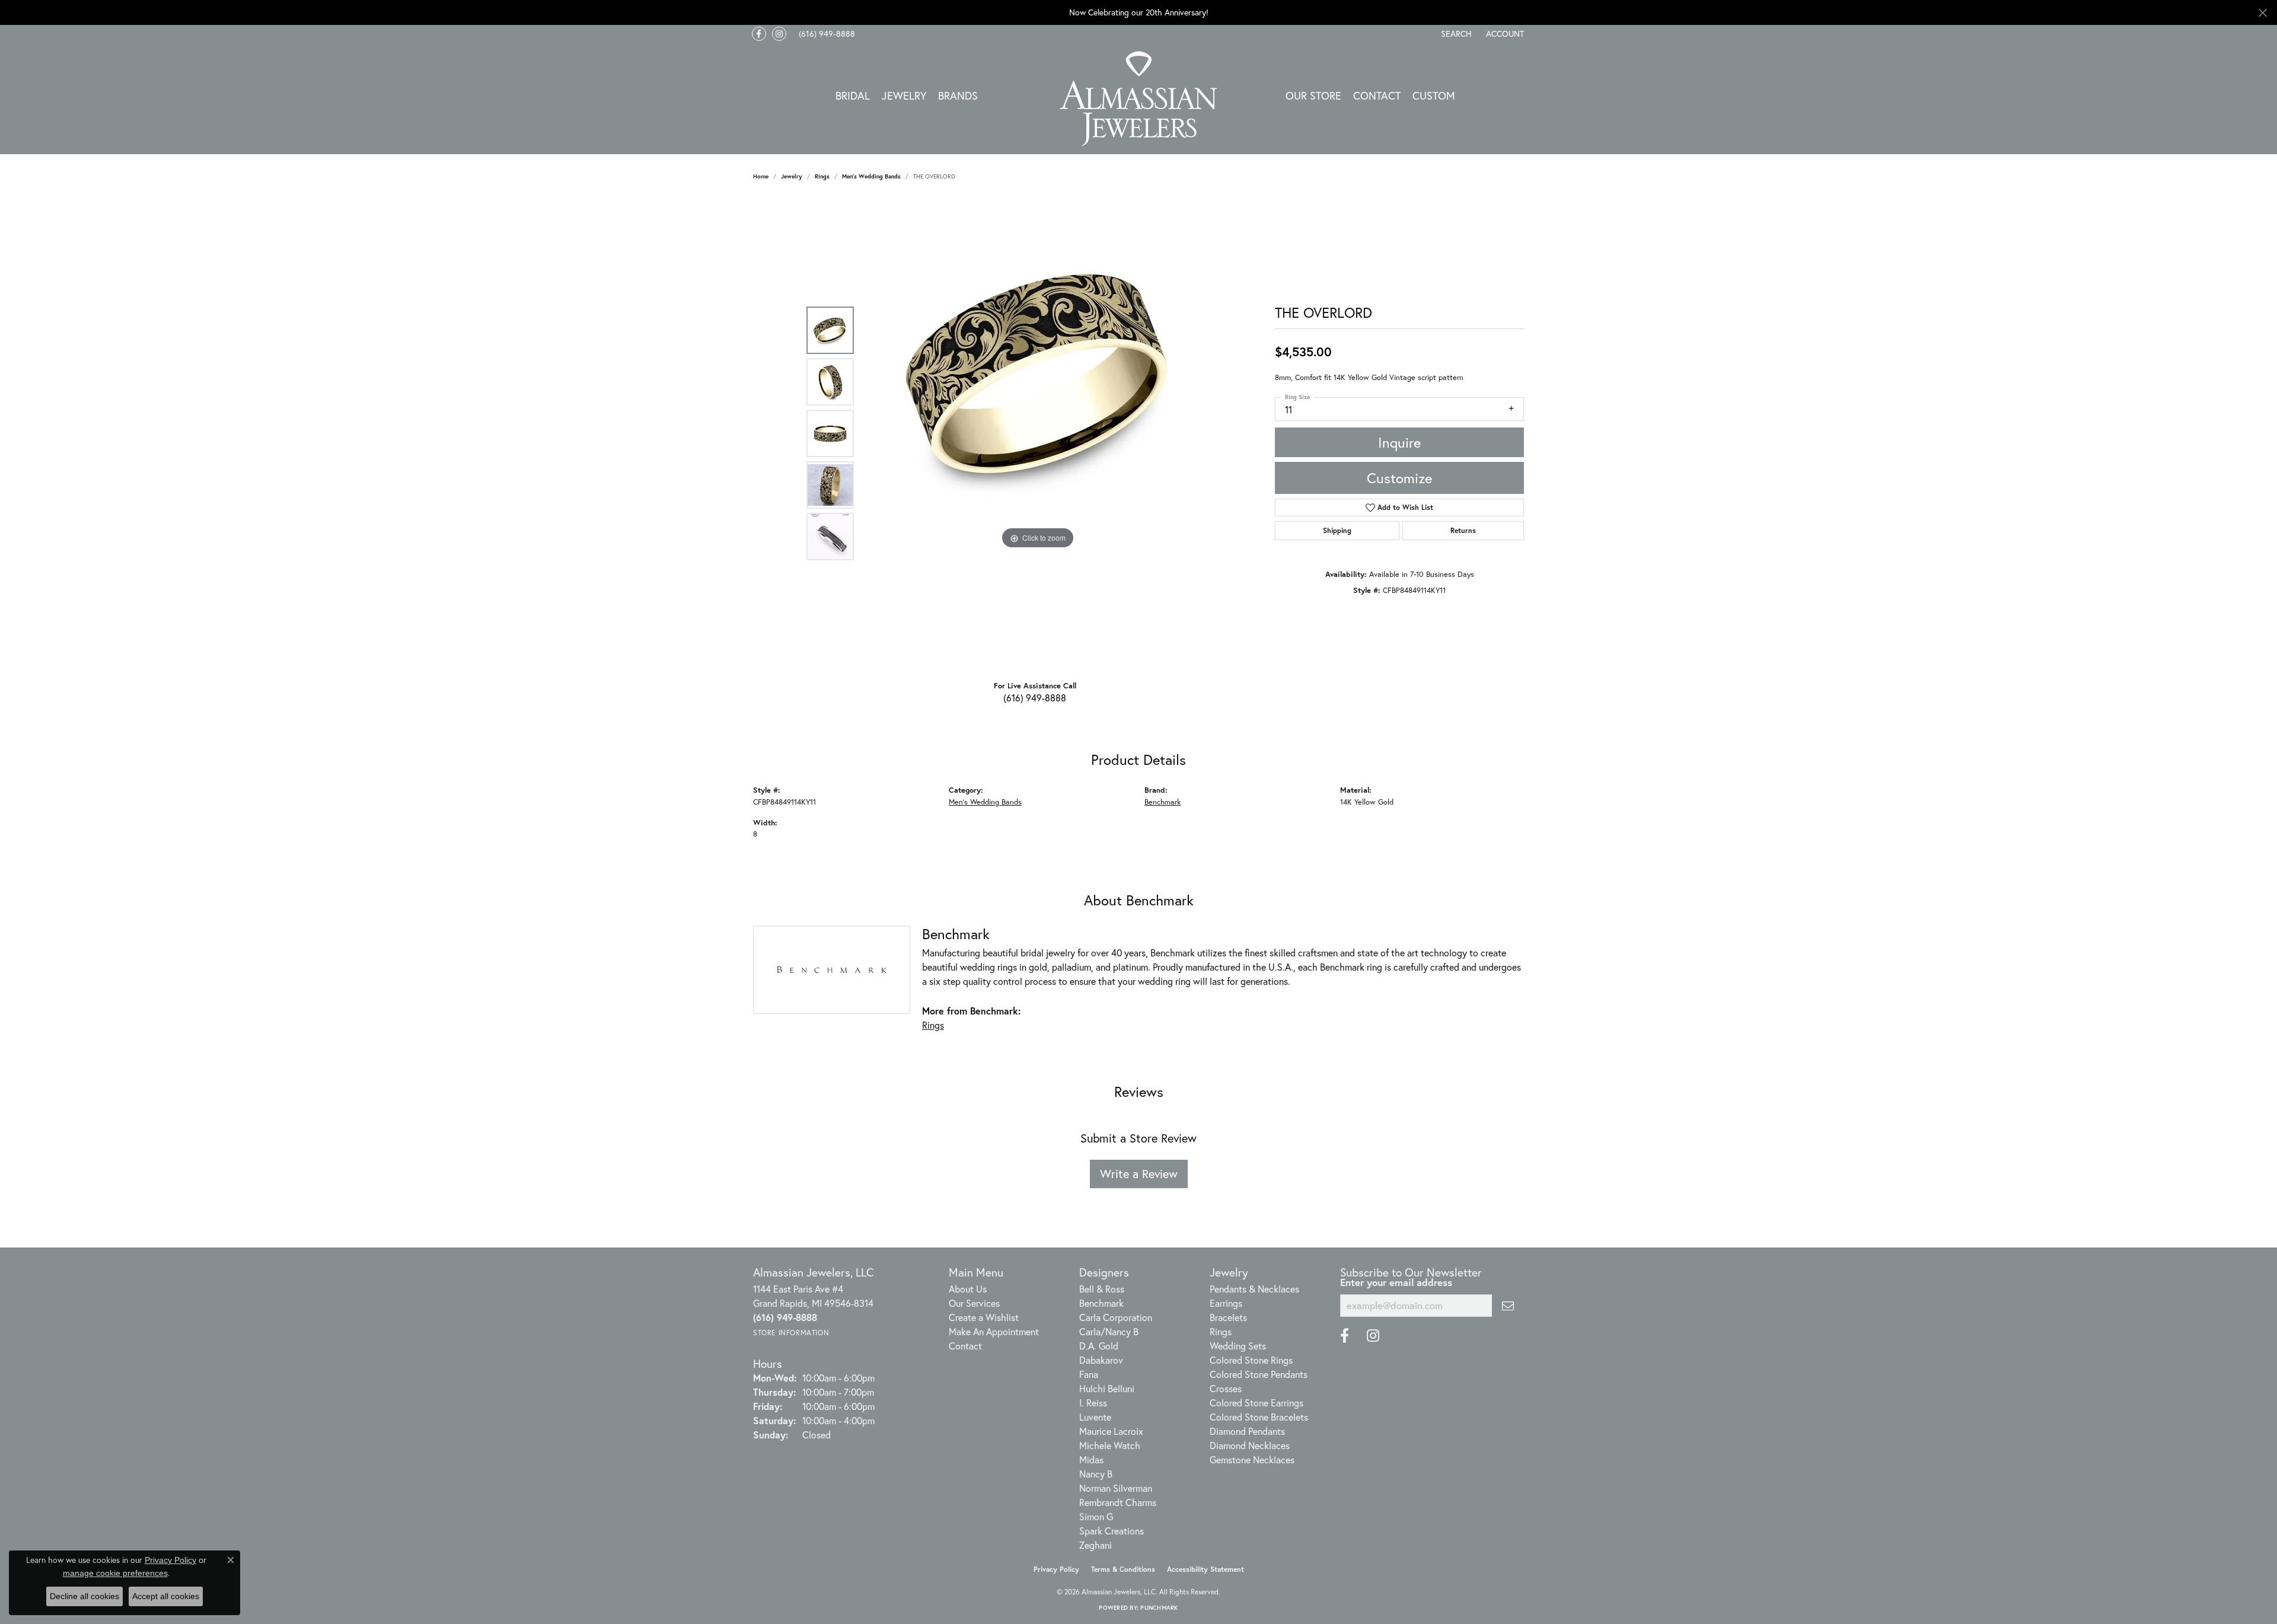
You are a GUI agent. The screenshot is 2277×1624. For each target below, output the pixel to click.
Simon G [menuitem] (1096, 1516)
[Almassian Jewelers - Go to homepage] (1139, 99)
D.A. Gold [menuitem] (1099, 1346)
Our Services (974, 1303)
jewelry (792, 176)
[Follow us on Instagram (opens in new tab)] (779, 34)
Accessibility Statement (1206, 1569)
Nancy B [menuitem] (1096, 1474)
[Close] (2262, 13)
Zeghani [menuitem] (1096, 1545)
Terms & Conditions (1123, 1569)
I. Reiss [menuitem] (1093, 1403)
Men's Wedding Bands (871, 176)
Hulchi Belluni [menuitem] (1107, 1388)
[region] (1038, 433)
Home (761, 176)
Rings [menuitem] (1221, 1331)
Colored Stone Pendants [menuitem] (1259, 1374)
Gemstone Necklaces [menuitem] (1252, 1459)
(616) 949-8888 (1035, 698)
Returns (1463, 530)
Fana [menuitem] (1089, 1374)
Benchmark (1163, 802)
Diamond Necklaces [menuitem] (1250, 1445)
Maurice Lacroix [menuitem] (1111, 1431)
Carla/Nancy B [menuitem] (1109, 1331)
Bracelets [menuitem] (1228, 1317)
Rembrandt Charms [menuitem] (1118, 1502)
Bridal (853, 95)
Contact (1377, 95)
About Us (968, 1289)
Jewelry (904, 95)
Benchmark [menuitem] (1101, 1303)
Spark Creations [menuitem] (1112, 1531)
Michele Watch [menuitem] (1110, 1445)
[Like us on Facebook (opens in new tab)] (759, 34)
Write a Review (1139, 1174)
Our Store (1313, 95)
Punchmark (1159, 1608)
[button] (1455, 34)
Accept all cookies (166, 1596)
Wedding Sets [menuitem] (1238, 1346)
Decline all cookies (84, 1596)
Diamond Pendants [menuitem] (1247, 1431)
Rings (822, 176)
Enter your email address (1396, 1282)
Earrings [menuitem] (1226, 1303)
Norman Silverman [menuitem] (1116, 1488)
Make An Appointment (994, 1331)
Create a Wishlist (984, 1317)
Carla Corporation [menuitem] (1116, 1317)
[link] (826, 34)
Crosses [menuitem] (1226, 1388)
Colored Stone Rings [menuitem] (1251, 1360)
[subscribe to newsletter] (1508, 1306)
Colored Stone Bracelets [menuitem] (1259, 1417)
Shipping (1337, 530)
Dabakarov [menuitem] (1101, 1360)
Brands (958, 95)
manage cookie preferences (115, 1573)
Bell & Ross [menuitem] (1102, 1289)
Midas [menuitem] (1091, 1459)
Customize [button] (1399, 478)
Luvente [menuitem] (1095, 1417)
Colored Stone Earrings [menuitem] (1257, 1403)
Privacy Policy (1056, 1569)
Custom (1434, 95)
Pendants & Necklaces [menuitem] (1254, 1289)
